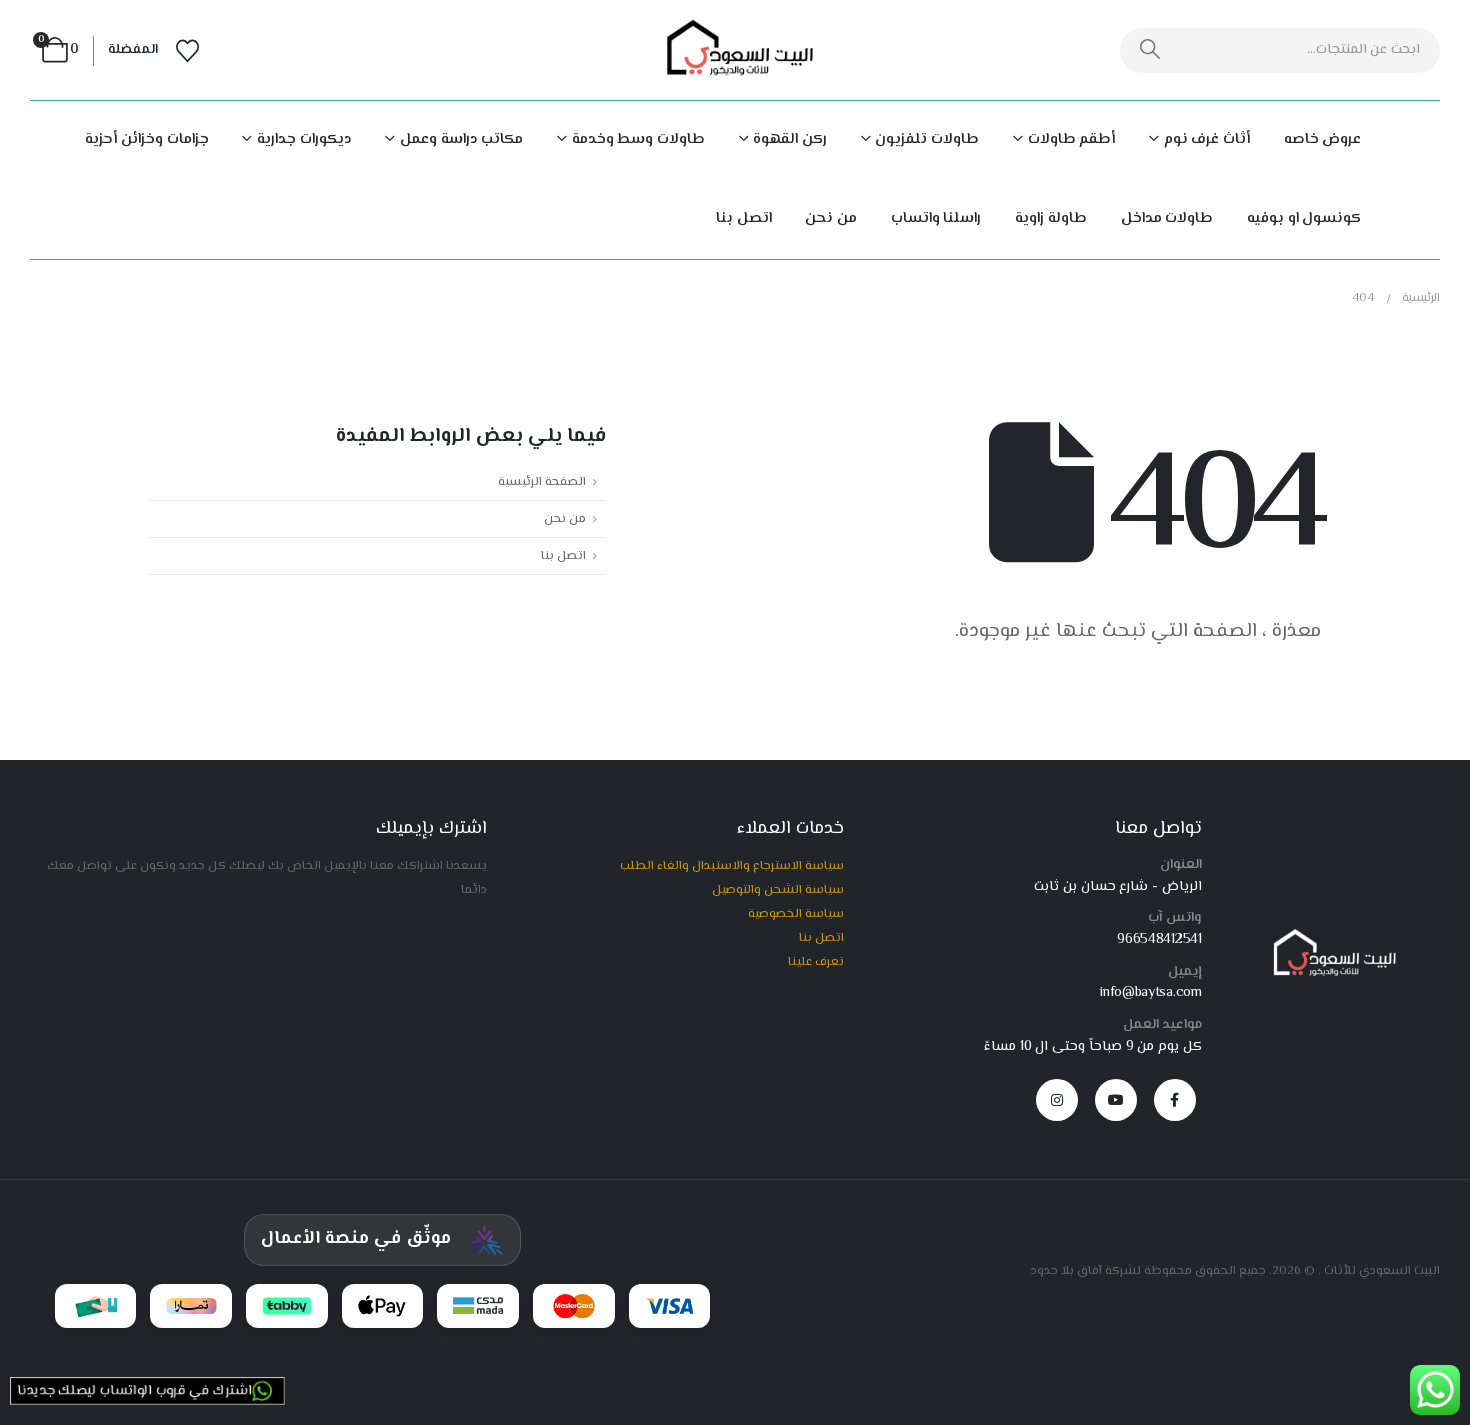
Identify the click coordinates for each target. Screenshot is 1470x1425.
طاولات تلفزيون (927, 139)
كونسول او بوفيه (1304, 218)
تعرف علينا (816, 962)
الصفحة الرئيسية (542, 482)
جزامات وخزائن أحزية (146, 139)
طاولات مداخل (1167, 218)
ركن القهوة (790, 139)
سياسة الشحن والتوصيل (778, 890)
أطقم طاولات (1071, 139)
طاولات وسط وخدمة (638, 139)
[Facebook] (1175, 1100)
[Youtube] (1116, 1100)
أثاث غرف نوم (1207, 139)
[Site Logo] (735, 50)
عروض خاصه (1323, 139)
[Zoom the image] (1330, 937)
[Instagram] (1057, 1100)
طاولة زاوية (1051, 218)
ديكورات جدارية (304, 139)
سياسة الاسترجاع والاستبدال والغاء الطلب (732, 866)
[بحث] (1150, 50)
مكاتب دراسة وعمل (461, 139)
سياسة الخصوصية (796, 914)
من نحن (831, 218)
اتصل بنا (744, 218)
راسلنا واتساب (936, 218)
